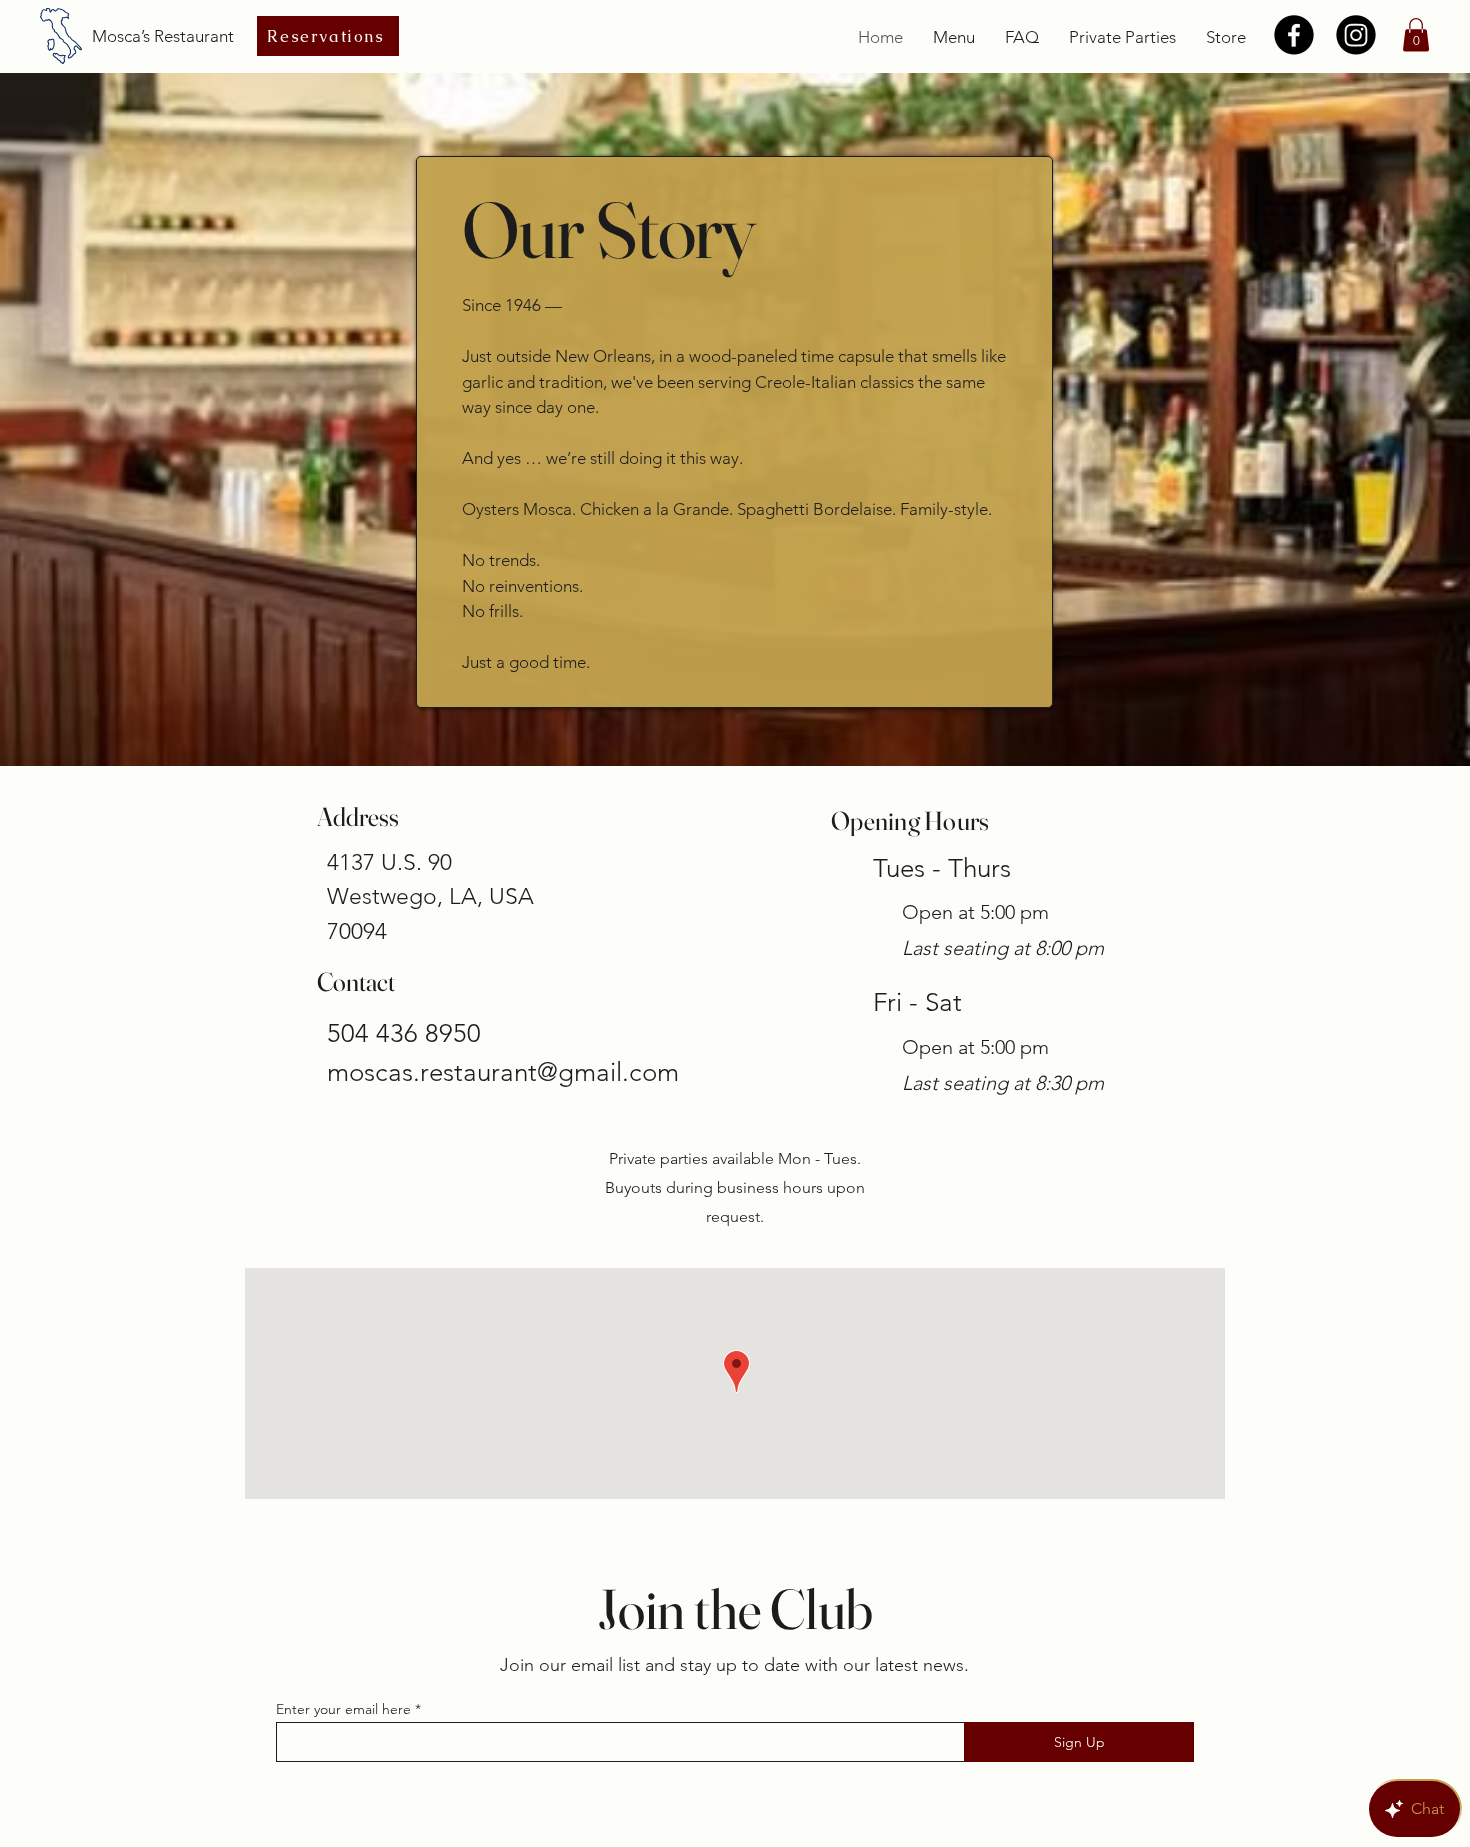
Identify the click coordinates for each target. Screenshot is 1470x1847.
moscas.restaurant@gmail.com (503, 1072)
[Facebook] (1294, 35)
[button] (1416, 34)
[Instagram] (1356, 35)
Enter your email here (343, 1709)
